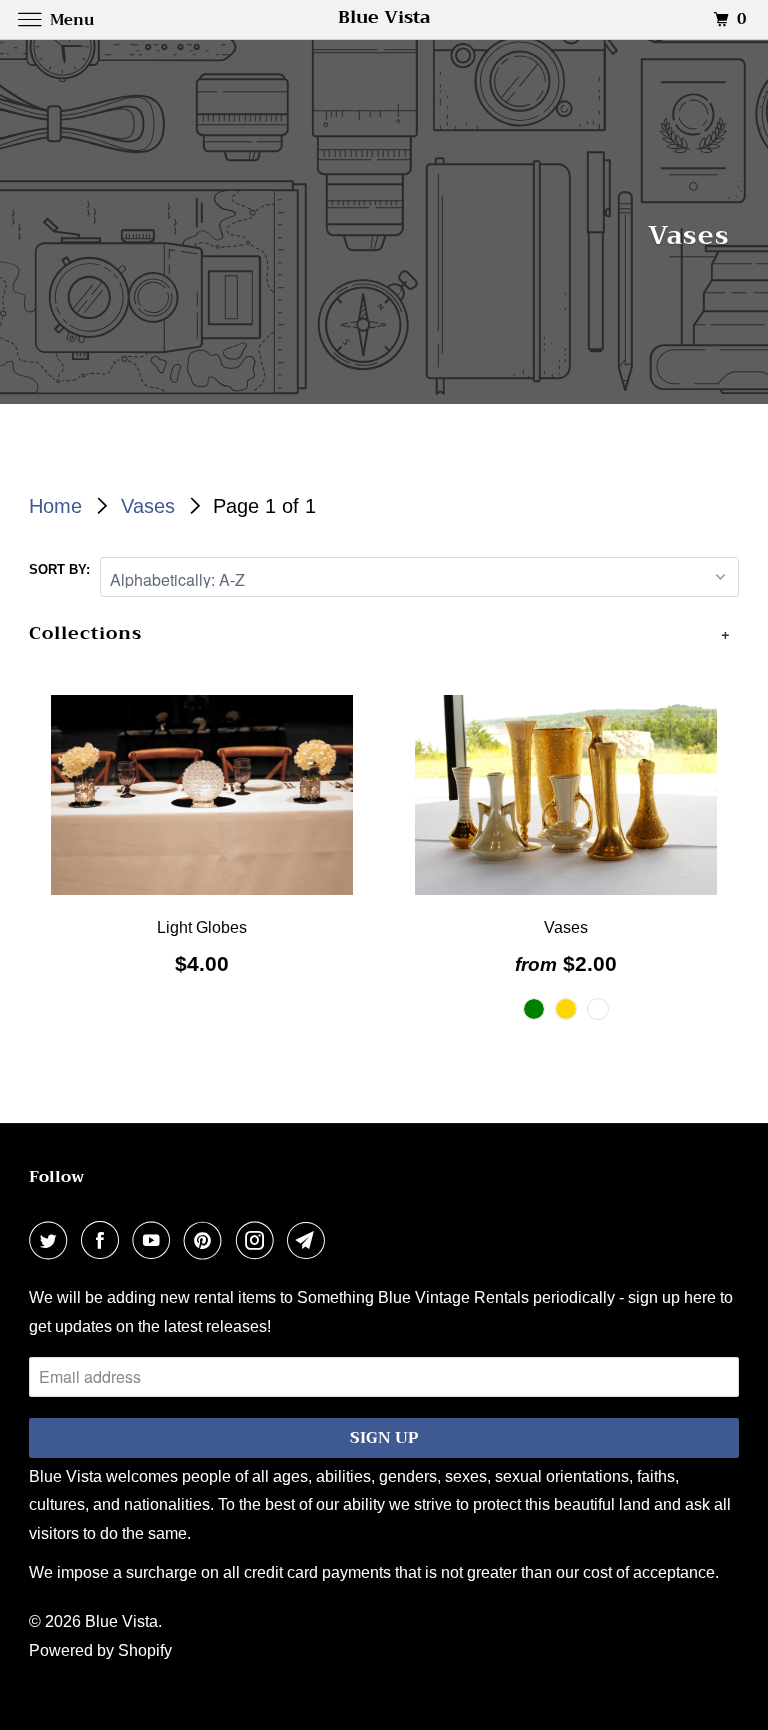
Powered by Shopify (100, 1650)
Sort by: (59, 569)
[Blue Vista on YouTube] (155, 1241)
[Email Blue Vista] (310, 1241)
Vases (151, 506)
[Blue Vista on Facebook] (104, 1241)
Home (58, 506)
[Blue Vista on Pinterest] (207, 1241)
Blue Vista (121, 1621)
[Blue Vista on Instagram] (259, 1241)
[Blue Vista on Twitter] (52, 1241)
